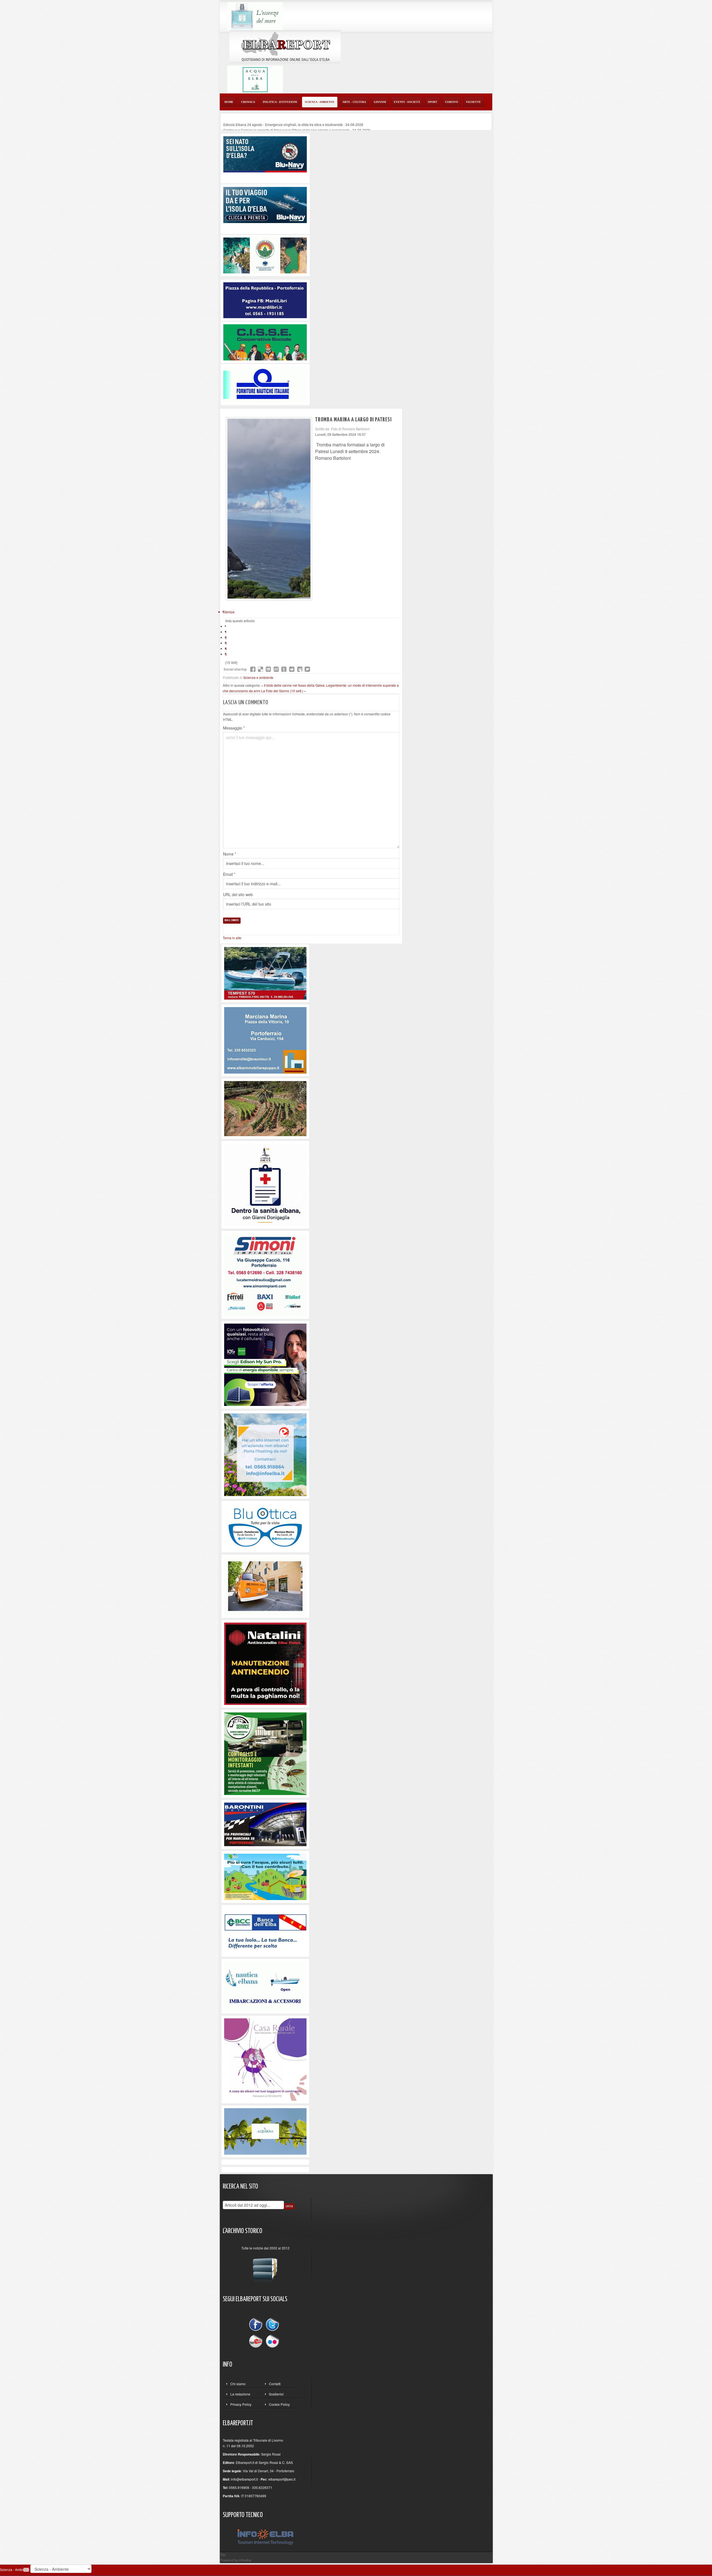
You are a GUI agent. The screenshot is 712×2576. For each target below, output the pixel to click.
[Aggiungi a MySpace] (300, 669)
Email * (229, 874)
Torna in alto (232, 938)
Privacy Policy (241, 2404)
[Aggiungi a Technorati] (284, 669)
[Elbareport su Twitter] (272, 2325)
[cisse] (265, 342)
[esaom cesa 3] (265, 973)
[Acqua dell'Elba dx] (255, 79)
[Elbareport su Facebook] (257, 2325)
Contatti (275, 2384)
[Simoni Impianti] (265, 1274)
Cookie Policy (279, 2404)
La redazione (240, 2394)
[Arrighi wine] (265, 1108)
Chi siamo (238, 2384)
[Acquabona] (265, 2131)
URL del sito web (238, 894)
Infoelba (245, 2560)
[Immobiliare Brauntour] (265, 1040)
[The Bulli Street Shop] (265, 1585)
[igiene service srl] (265, 1753)
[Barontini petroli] (265, 1824)
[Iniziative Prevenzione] (265, 1663)
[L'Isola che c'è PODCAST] (265, 1184)
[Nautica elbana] (265, 1985)
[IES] (265, 1364)
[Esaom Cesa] (265, 384)
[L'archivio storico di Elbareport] (265, 2268)
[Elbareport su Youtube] (257, 2341)
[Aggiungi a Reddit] (292, 669)
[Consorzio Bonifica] (265, 1876)
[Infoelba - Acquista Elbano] (265, 1454)
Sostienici (276, 2394)
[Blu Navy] (265, 154)
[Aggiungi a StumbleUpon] (276, 669)
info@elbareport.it (244, 2479)
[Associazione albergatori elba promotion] (265, 255)
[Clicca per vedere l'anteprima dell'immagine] (269, 509)
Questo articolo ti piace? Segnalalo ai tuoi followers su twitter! (307, 669)
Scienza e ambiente (258, 677)
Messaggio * (234, 728)
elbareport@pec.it (282, 2479)
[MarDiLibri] (265, 300)
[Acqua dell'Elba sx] (255, 15)
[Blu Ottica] (265, 1526)
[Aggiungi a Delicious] (261, 669)
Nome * (230, 854)
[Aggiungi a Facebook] (253, 669)
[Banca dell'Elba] (265, 1930)
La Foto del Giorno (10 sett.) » (284, 691)
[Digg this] (268, 669)
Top (223, 2554)
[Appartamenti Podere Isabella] (265, 2059)
